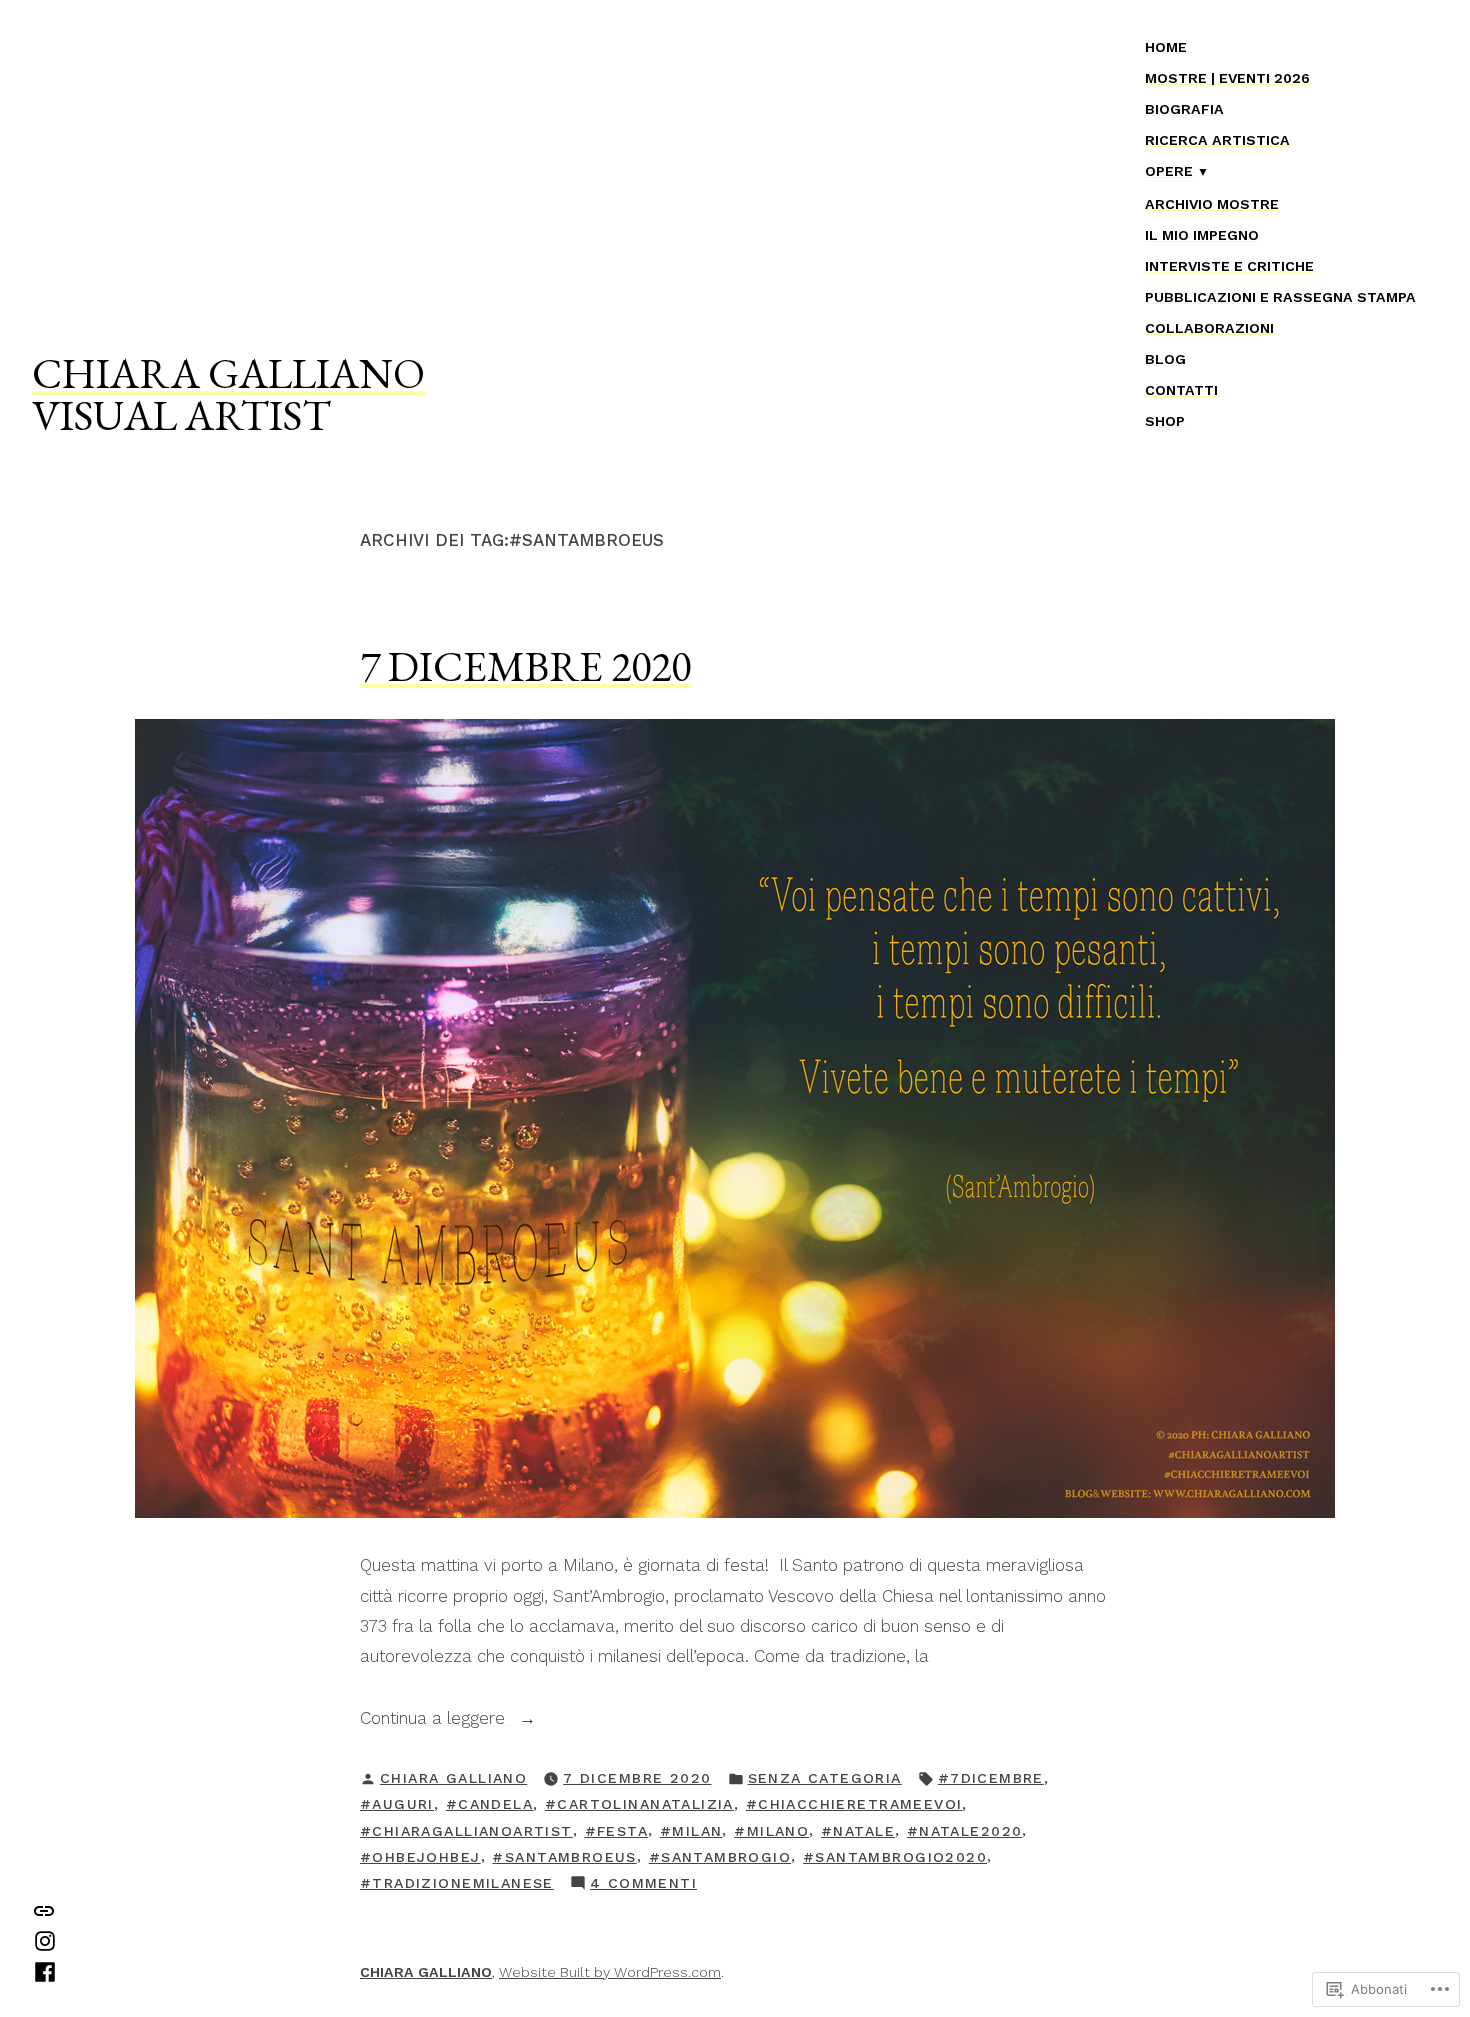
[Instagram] (45, 1940)
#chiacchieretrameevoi (854, 1804)
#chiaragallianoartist (466, 1831)
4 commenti (643, 1885)
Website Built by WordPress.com (610, 1972)
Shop (1165, 421)
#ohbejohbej (420, 1857)
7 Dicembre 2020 (525, 666)
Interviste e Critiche (1229, 266)
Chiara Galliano (453, 1778)
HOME (1166, 47)
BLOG (1165, 359)
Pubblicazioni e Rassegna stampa (1280, 297)
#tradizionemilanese (457, 1883)
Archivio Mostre (1212, 204)
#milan (691, 1831)
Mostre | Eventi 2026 (1227, 78)
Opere (1169, 171)
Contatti (1181, 390)
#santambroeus (564, 1857)
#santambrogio (720, 1857)
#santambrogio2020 (895, 1857)
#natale (858, 1831)
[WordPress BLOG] (44, 1909)
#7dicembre (991, 1778)
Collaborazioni (1209, 328)
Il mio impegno (1202, 235)
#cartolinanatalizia (639, 1804)
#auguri (397, 1804)
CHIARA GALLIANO (228, 373)
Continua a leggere (435, 1720)
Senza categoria (825, 1778)
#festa (617, 1831)
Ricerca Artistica (1217, 140)
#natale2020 (965, 1831)
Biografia (1184, 109)
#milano (771, 1831)
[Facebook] (45, 1970)
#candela (489, 1804)
